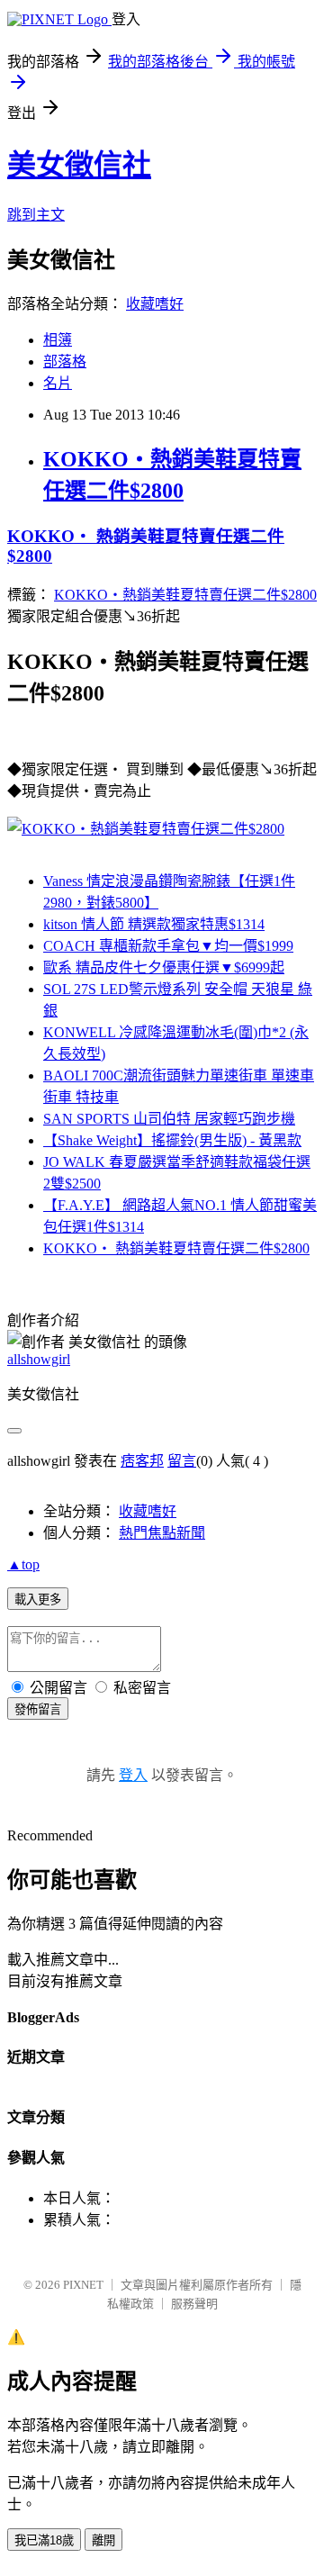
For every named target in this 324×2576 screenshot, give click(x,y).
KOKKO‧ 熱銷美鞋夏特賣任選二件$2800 (176, 1248)
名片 (58, 383)
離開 (103, 2540)
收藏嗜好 (155, 304)
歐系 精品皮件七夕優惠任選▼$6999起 (164, 967)
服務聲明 (194, 2304)
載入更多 (38, 1600)
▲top (23, 1564)
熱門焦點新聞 (162, 1533)
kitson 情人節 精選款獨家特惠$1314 (154, 924)
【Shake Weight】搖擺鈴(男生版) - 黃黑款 (172, 1140)
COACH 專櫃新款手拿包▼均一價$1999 (168, 946)
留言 (182, 1461)
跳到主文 (36, 215)
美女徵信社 (79, 165)
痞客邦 (142, 1461)
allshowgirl (39, 1359)
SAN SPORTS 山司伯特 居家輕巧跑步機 (169, 1119)
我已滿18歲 (44, 2540)
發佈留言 (38, 1709)
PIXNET (83, 2285)
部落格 (65, 362)
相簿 (58, 340)
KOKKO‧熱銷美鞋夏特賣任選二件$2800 (185, 595)
